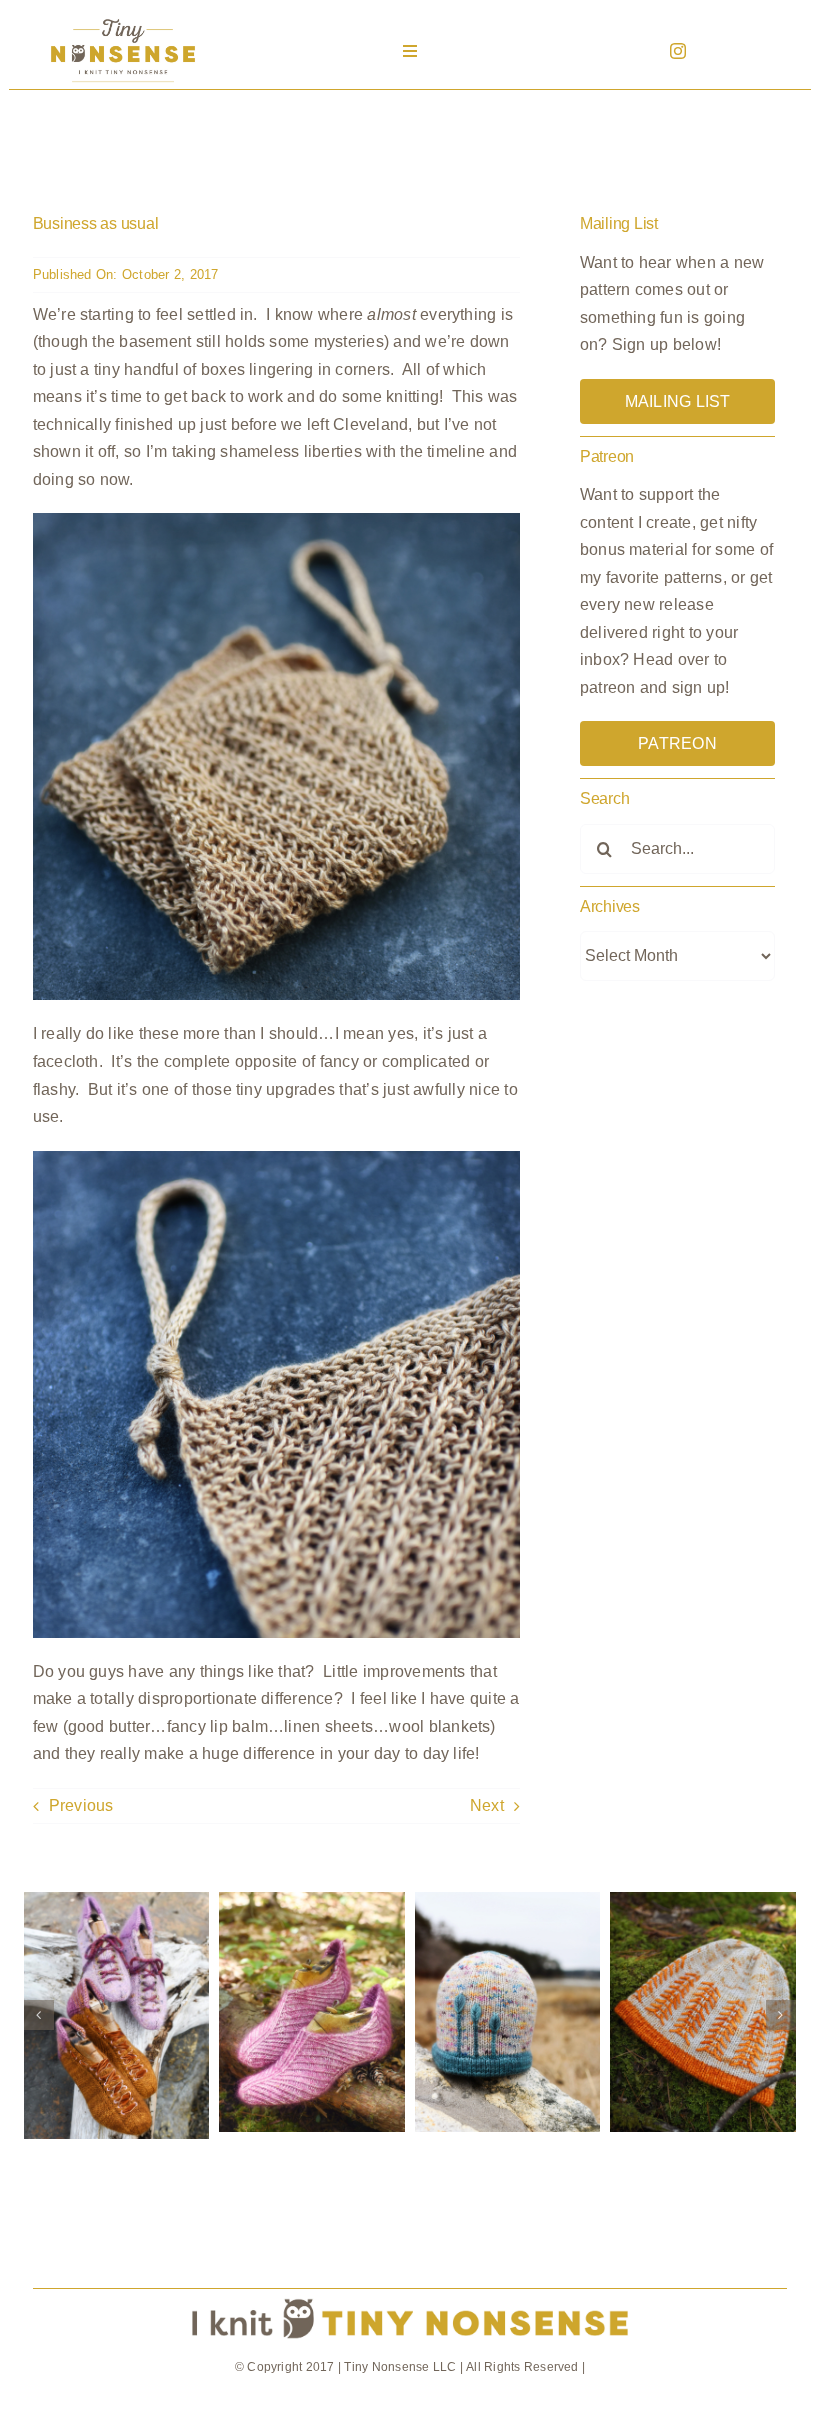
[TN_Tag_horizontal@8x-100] (410, 2296)
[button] (39, 2015)
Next (487, 1805)
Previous (81, 1805)
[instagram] (678, 51)
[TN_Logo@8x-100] (123, 19)
